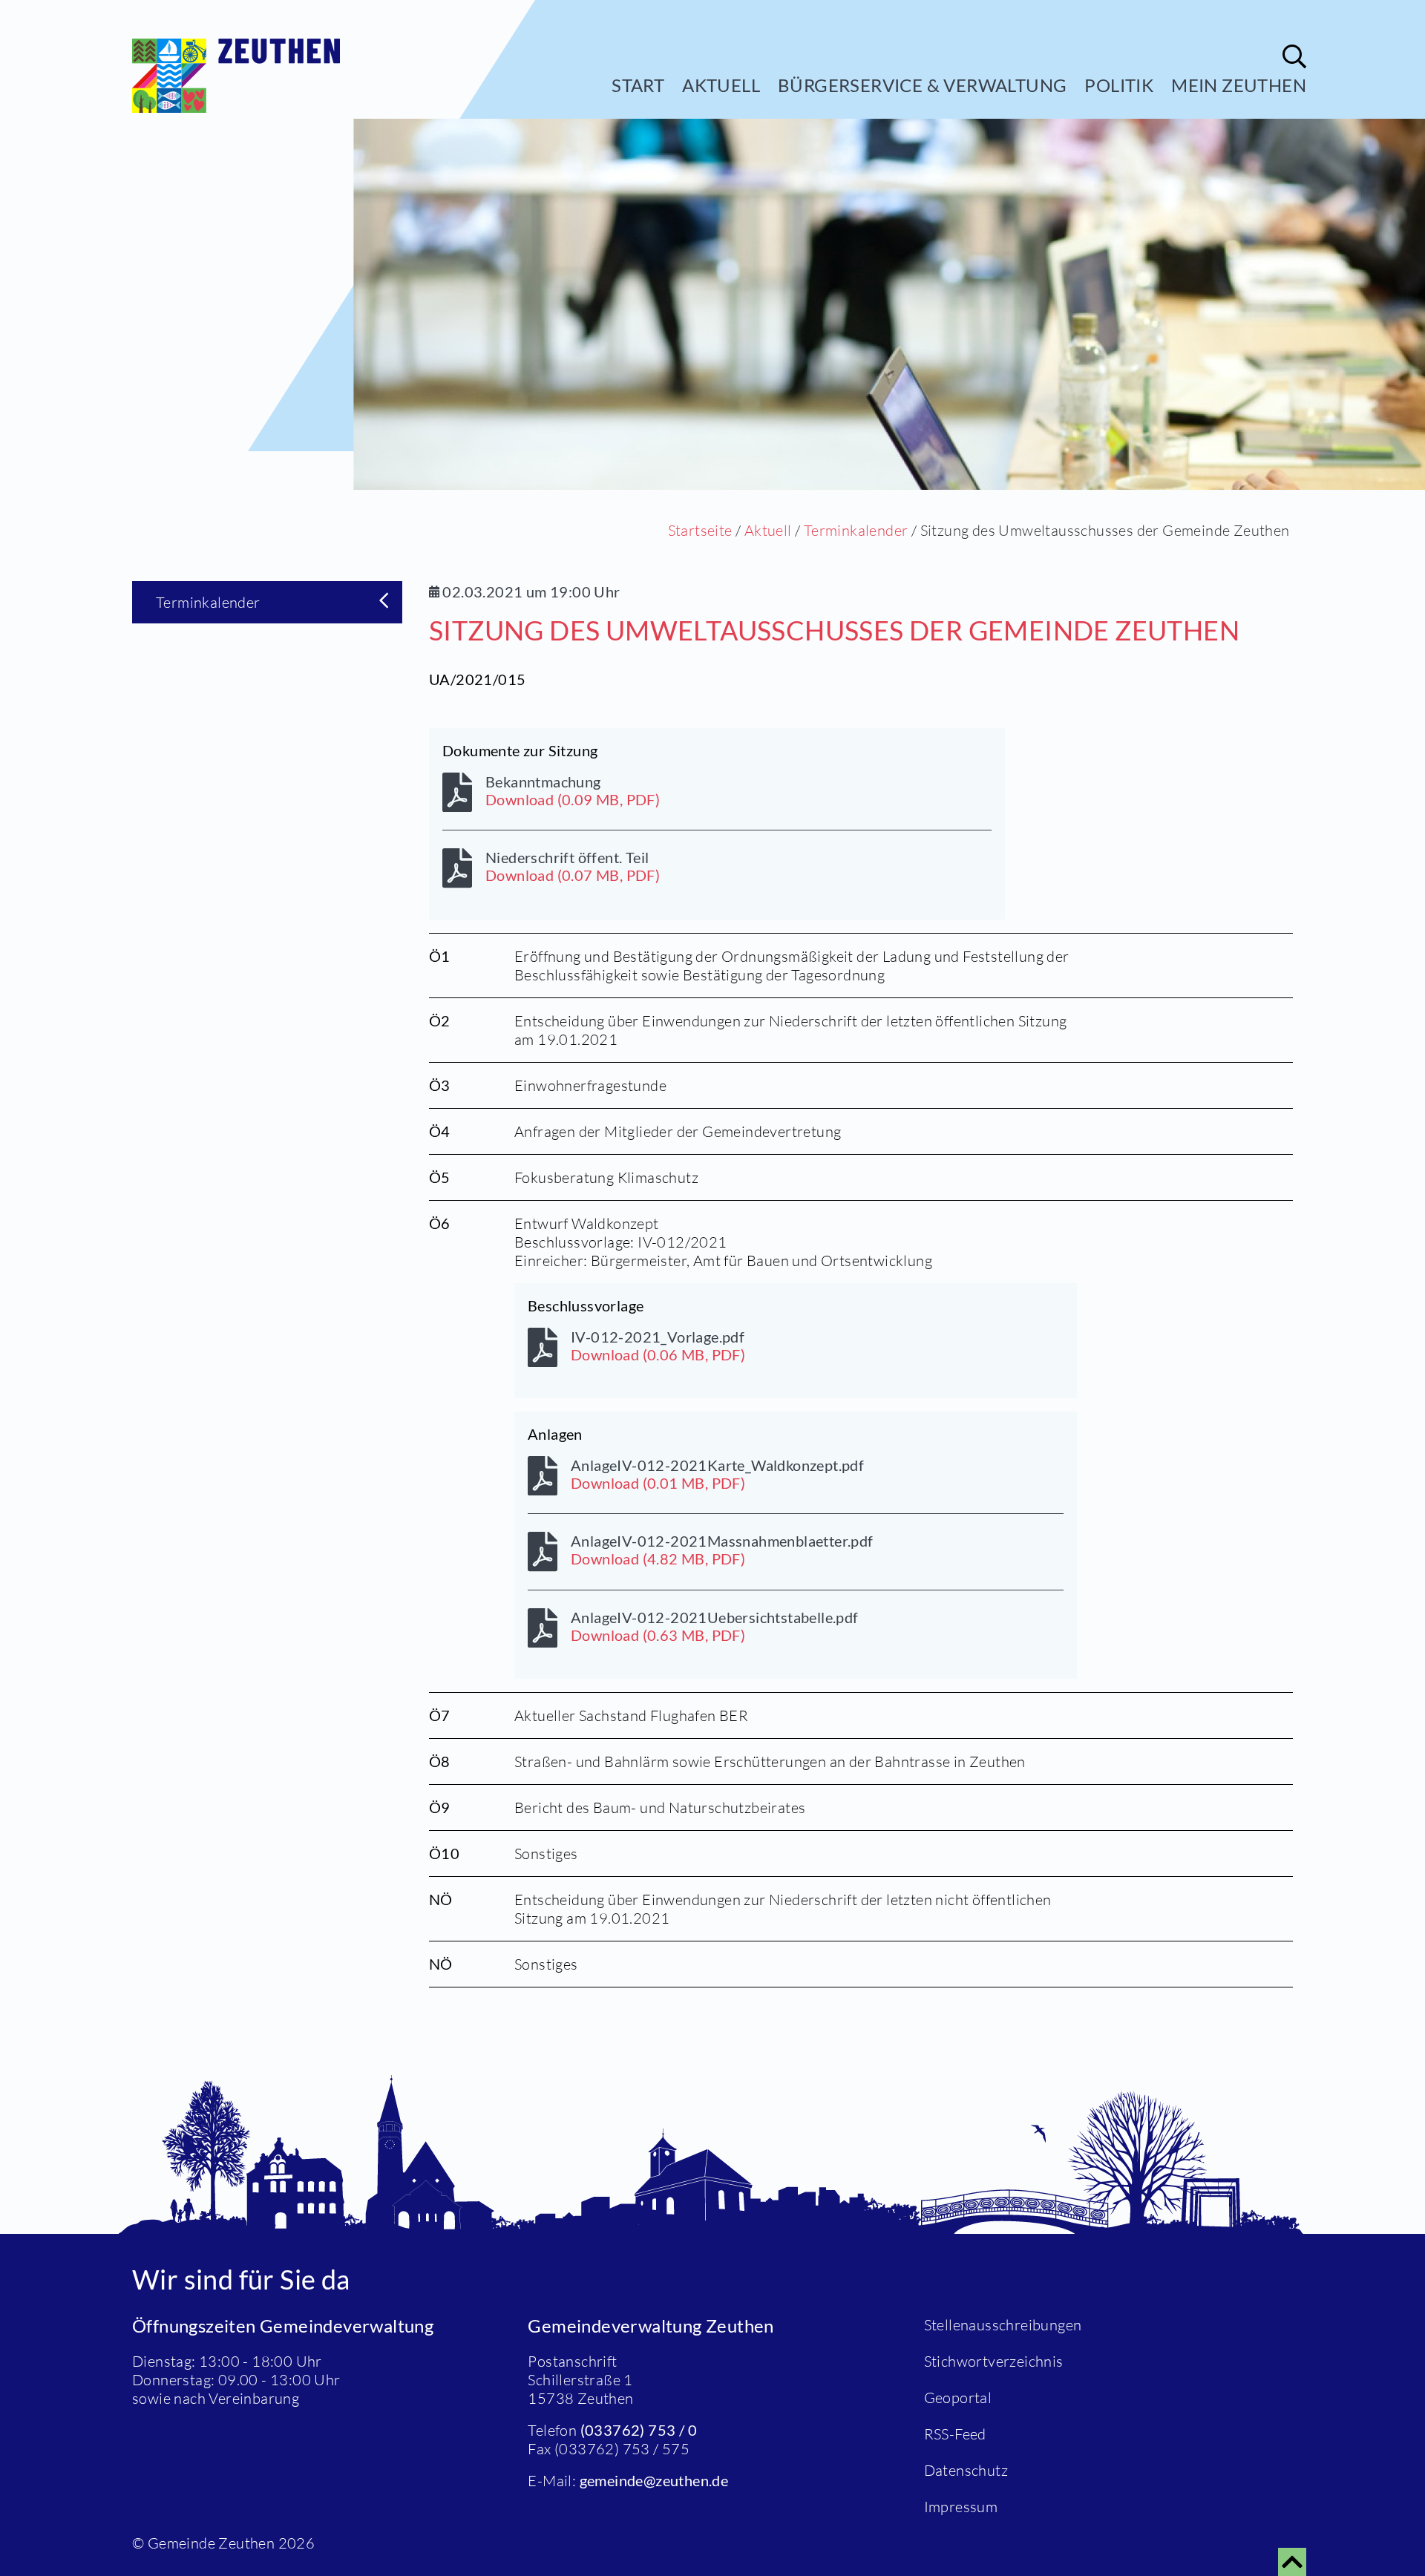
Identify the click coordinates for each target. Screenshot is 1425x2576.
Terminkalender (856, 530)
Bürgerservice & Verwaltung (922, 85)
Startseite (700, 530)
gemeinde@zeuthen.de (654, 2480)
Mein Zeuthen (1239, 85)
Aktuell (721, 85)
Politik (1119, 85)
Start (638, 85)
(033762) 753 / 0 (639, 2430)
